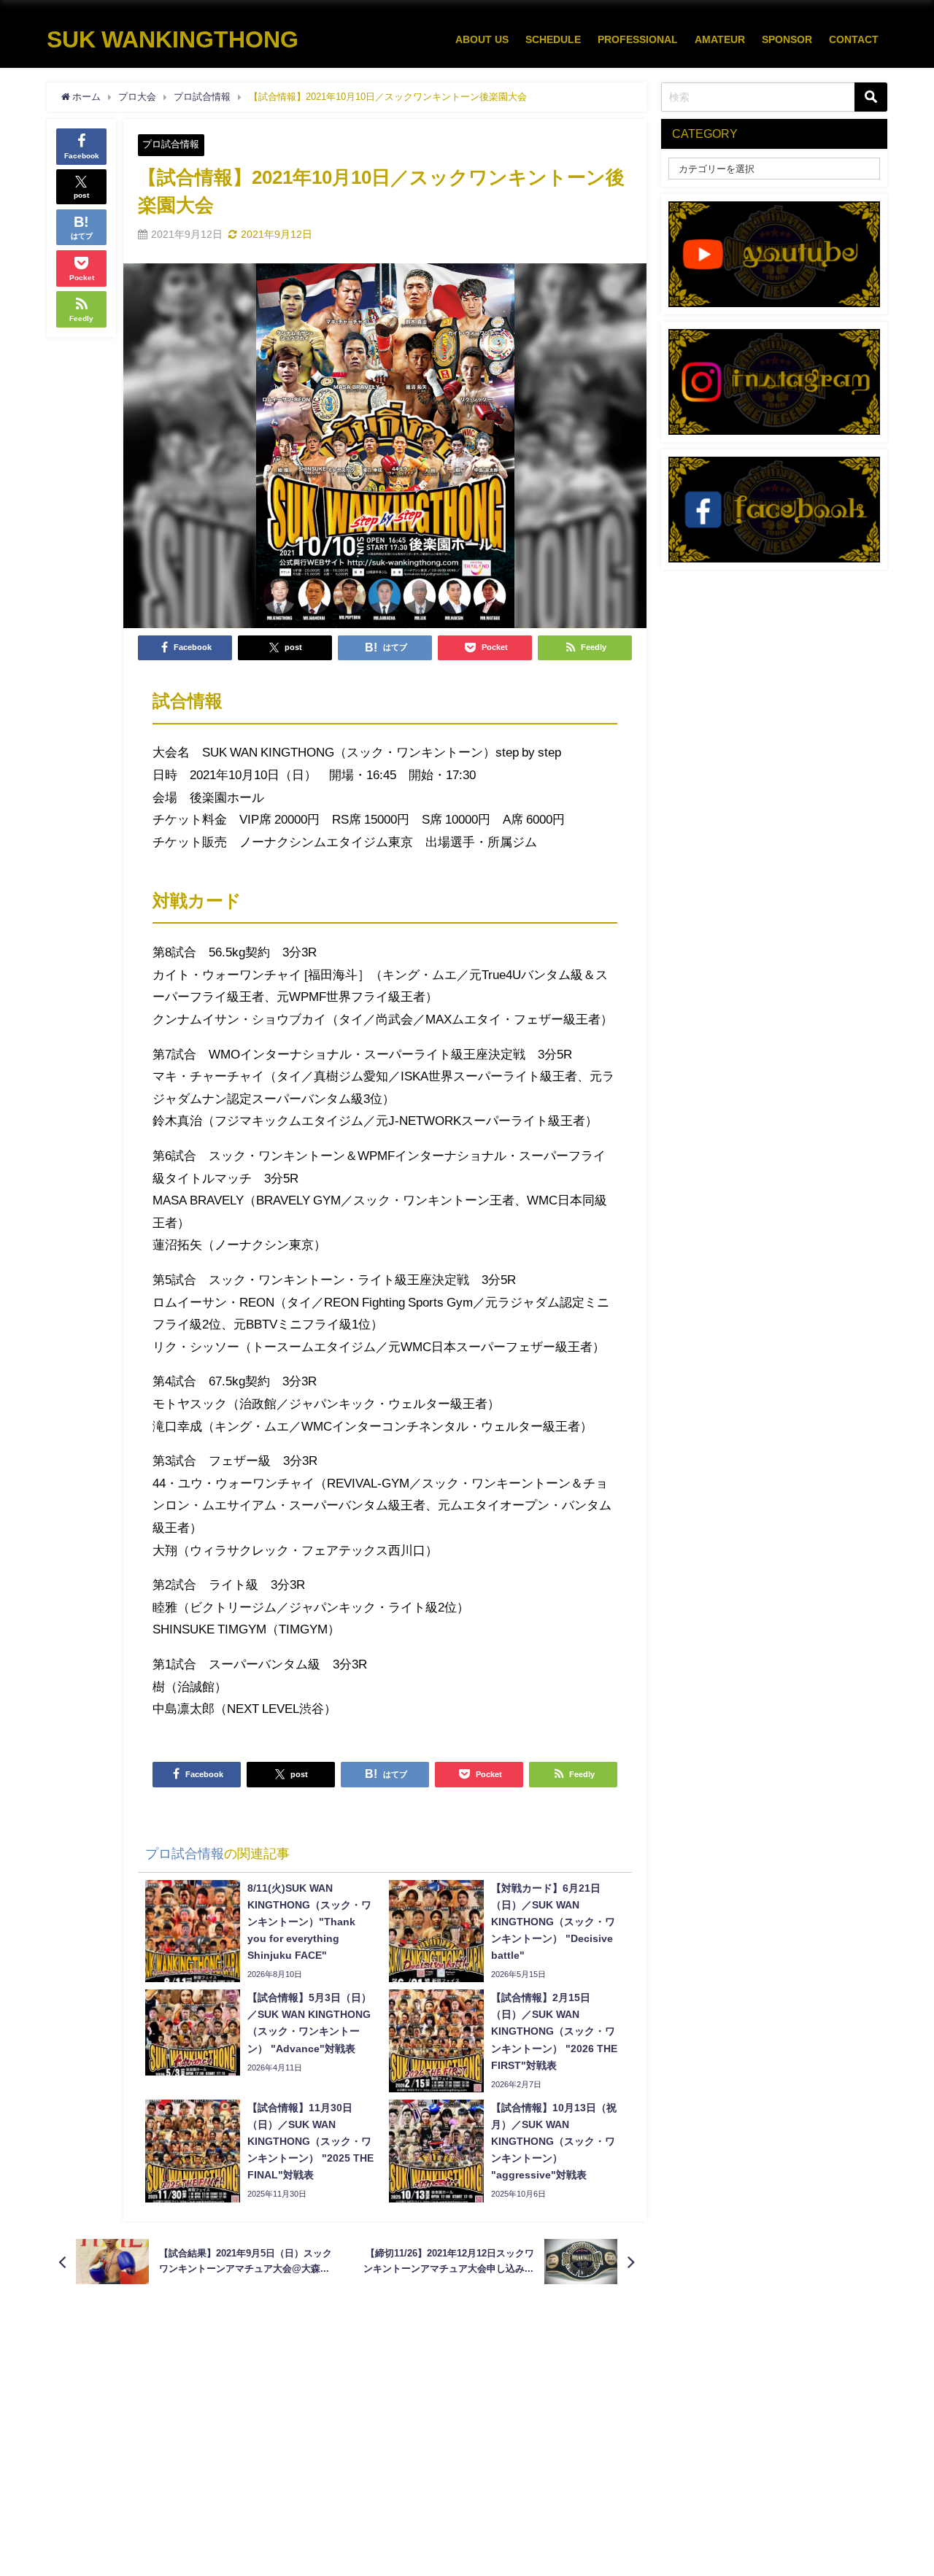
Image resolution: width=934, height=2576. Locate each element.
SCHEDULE (553, 39)
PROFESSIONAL (638, 39)
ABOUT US (482, 39)
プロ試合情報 (171, 144)
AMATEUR (720, 39)
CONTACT (854, 39)
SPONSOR (787, 39)
